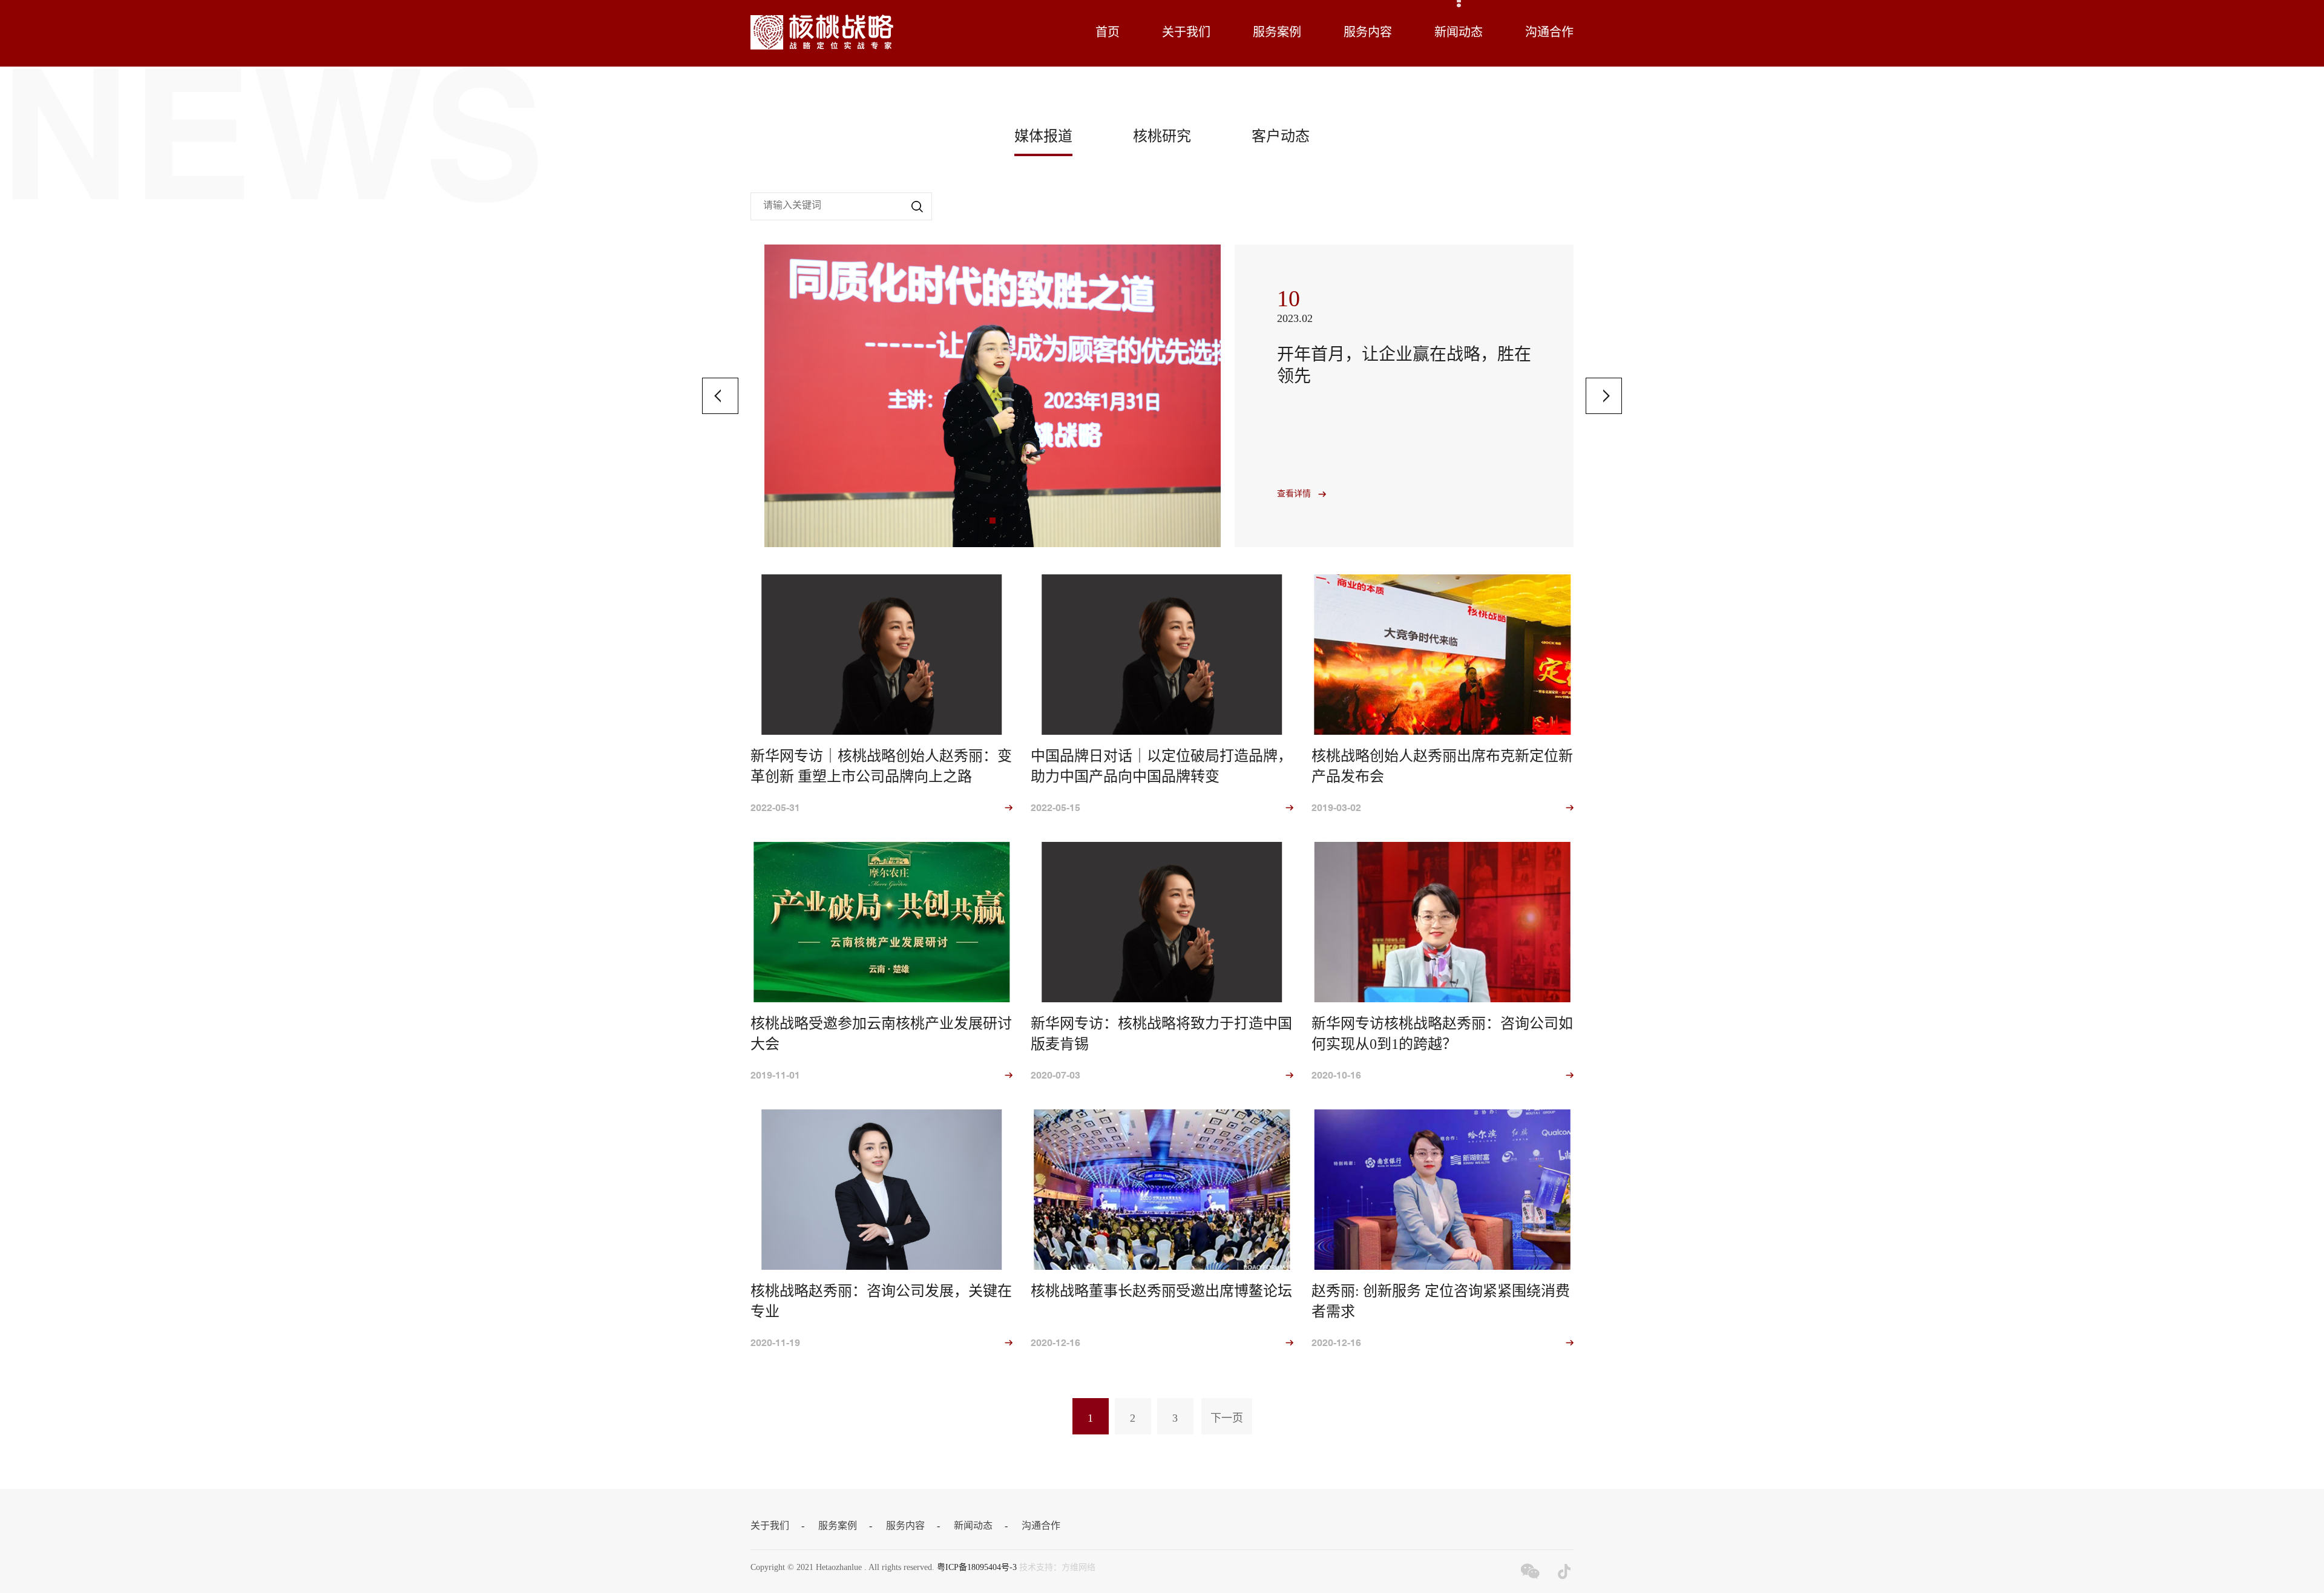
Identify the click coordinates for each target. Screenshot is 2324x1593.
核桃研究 (1162, 137)
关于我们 (1186, 33)
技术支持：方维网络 (1057, 1568)
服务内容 (1368, 33)
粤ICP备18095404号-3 (977, 1568)
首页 (1108, 33)
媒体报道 (1043, 137)
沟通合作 (1549, 33)
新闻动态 (1459, 33)
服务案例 (1277, 33)
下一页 (1227, 1419)
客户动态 (1281, 137)
